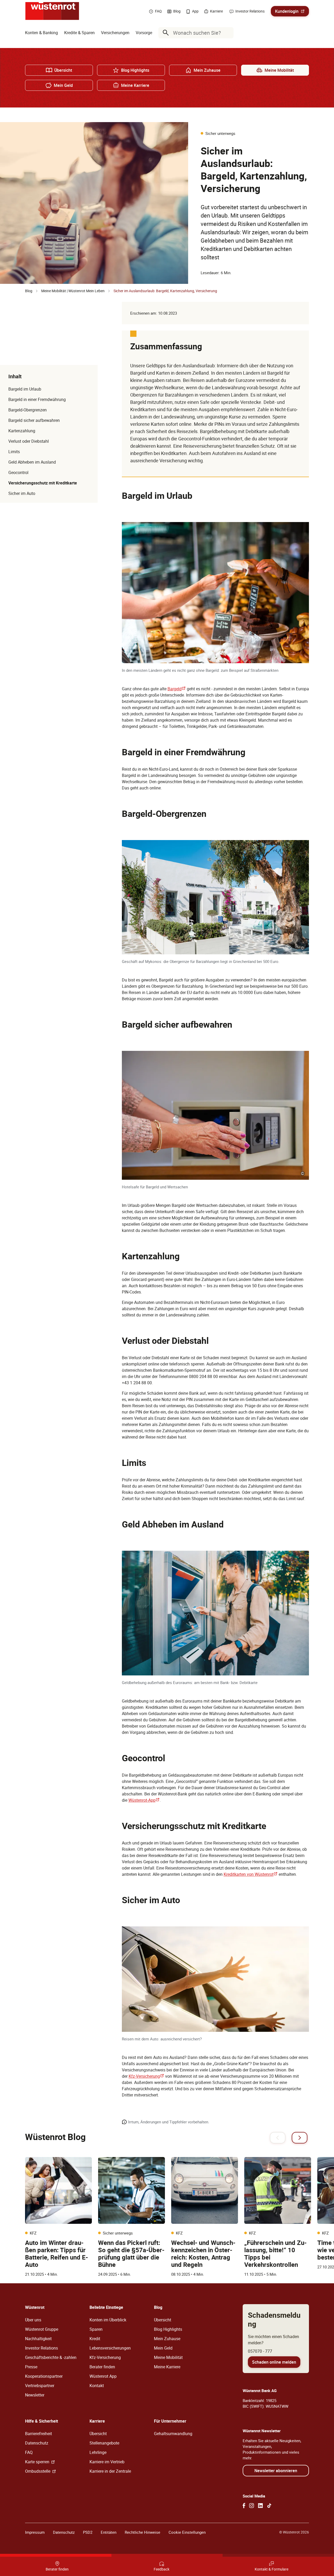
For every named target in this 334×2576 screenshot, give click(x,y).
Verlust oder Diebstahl (29, 441)
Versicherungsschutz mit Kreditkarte (43, 483)
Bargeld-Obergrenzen (28, 410)
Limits (14, 452)
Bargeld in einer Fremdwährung (37, 399)
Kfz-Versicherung (146, 2076)
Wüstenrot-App (144, 1800)
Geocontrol (18, 472)
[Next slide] (300, 2138)
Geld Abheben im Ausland (32, 462)
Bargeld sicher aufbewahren (34, 420)
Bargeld (177, 689)
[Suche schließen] (228, 33)
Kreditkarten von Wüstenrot (251, 1874)
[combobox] (197, 33)
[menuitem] (41, 33)
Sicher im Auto (22, 493)
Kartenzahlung (22, 431)
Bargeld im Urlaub (25, 389)
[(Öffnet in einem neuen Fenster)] (244, 2506)
